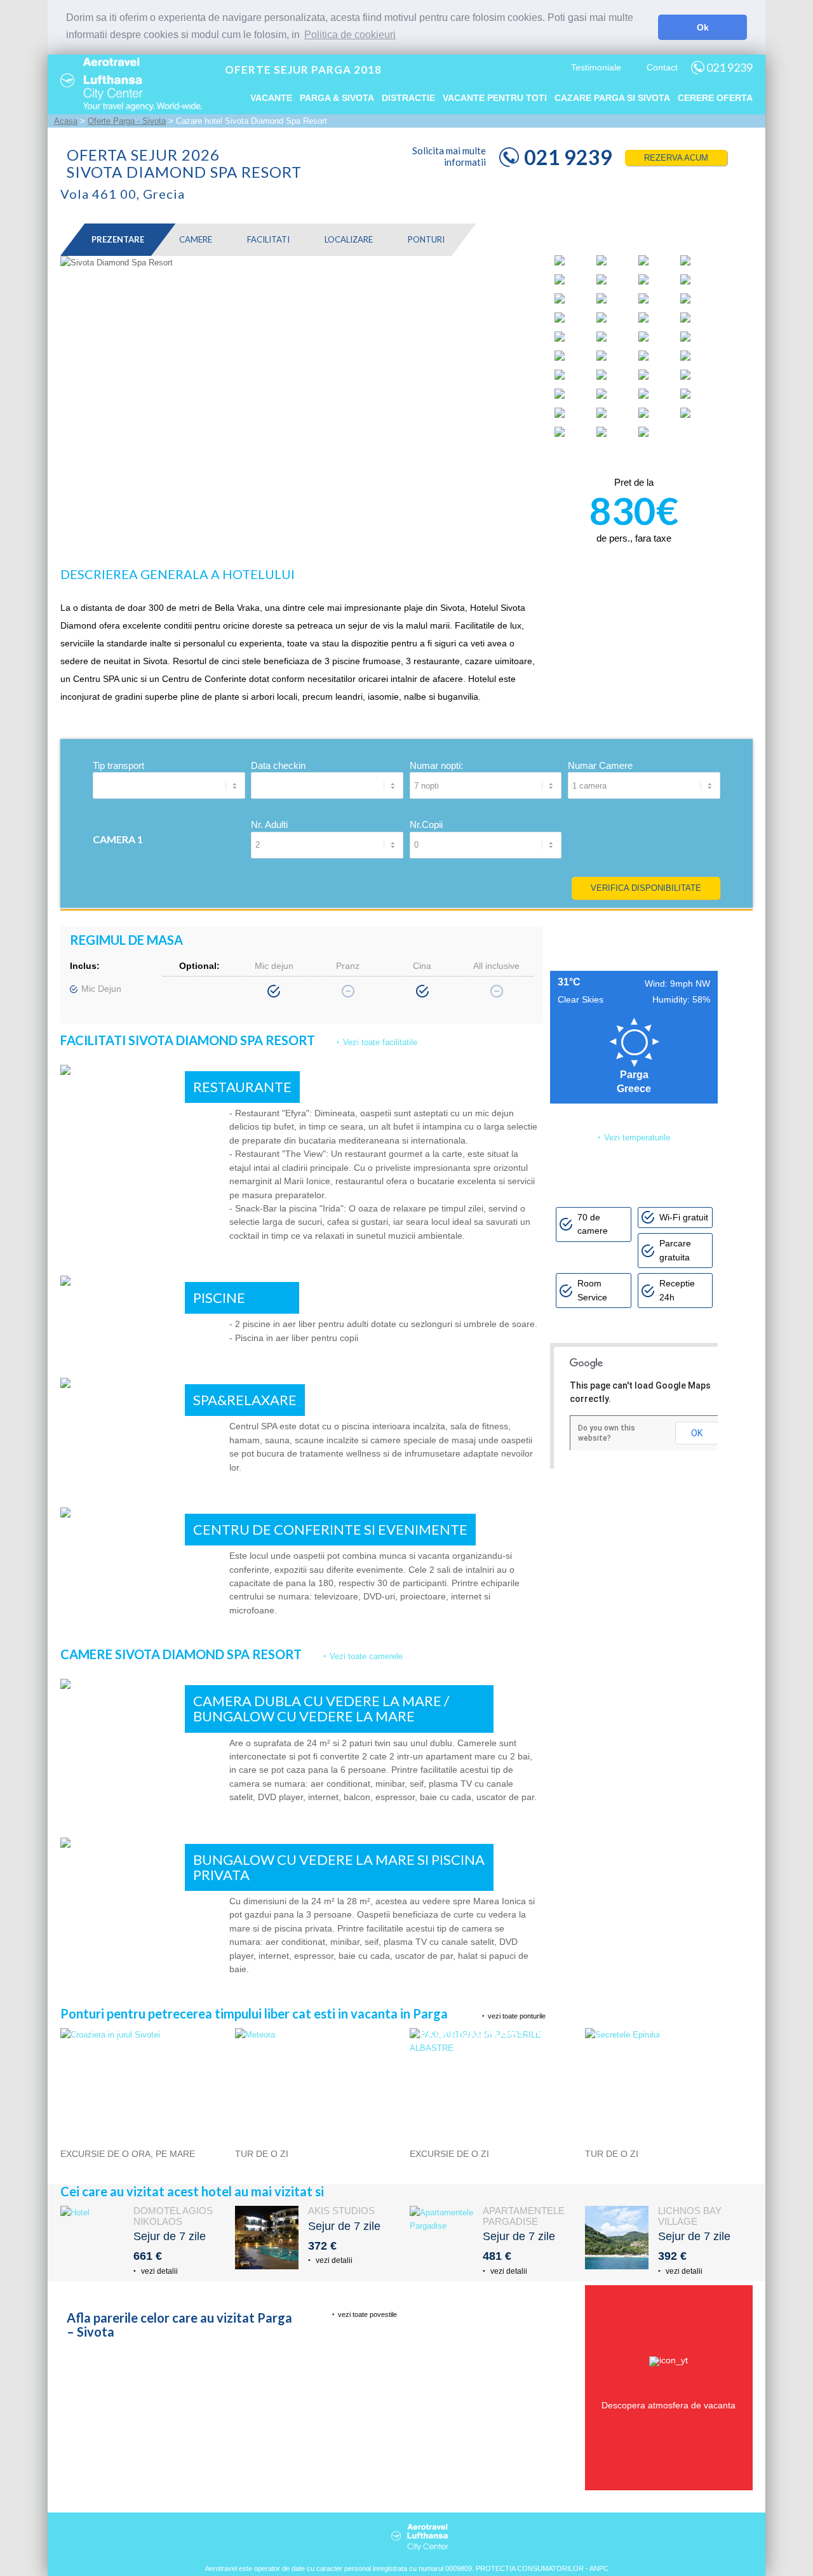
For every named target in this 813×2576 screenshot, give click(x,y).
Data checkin (278, 765)
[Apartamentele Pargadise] (441, 2238)
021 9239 (729, 67)
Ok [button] (703, 27)
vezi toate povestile (367, 2314)
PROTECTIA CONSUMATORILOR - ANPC (542, 2568)
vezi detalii (158, 2271)
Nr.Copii (426, 824)
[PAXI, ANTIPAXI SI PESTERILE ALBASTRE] (494, 2048)
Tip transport (118, 765)
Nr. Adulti (269, 824)
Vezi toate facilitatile (380, 1042)
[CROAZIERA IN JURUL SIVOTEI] (144, 2035)
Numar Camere (600, 765)
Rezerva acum (676, 158)
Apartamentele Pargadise (524, 2216)
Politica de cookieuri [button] (350, 35)
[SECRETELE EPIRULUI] (669, 2035)
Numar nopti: (436, 765)
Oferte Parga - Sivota (127, 121)
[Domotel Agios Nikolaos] (92, 2238)
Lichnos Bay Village (690, 2216)
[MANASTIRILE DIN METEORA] (319, 2035)
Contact (662, 67)
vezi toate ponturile (517, 2016)
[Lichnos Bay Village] (617, 2238)
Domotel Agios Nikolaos (173, 2216)
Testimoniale (596, 67)
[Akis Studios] (267, 2238)
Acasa (66, 121)
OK (697, 1433)
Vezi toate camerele (366, 1656)
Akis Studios (341, 2211)
